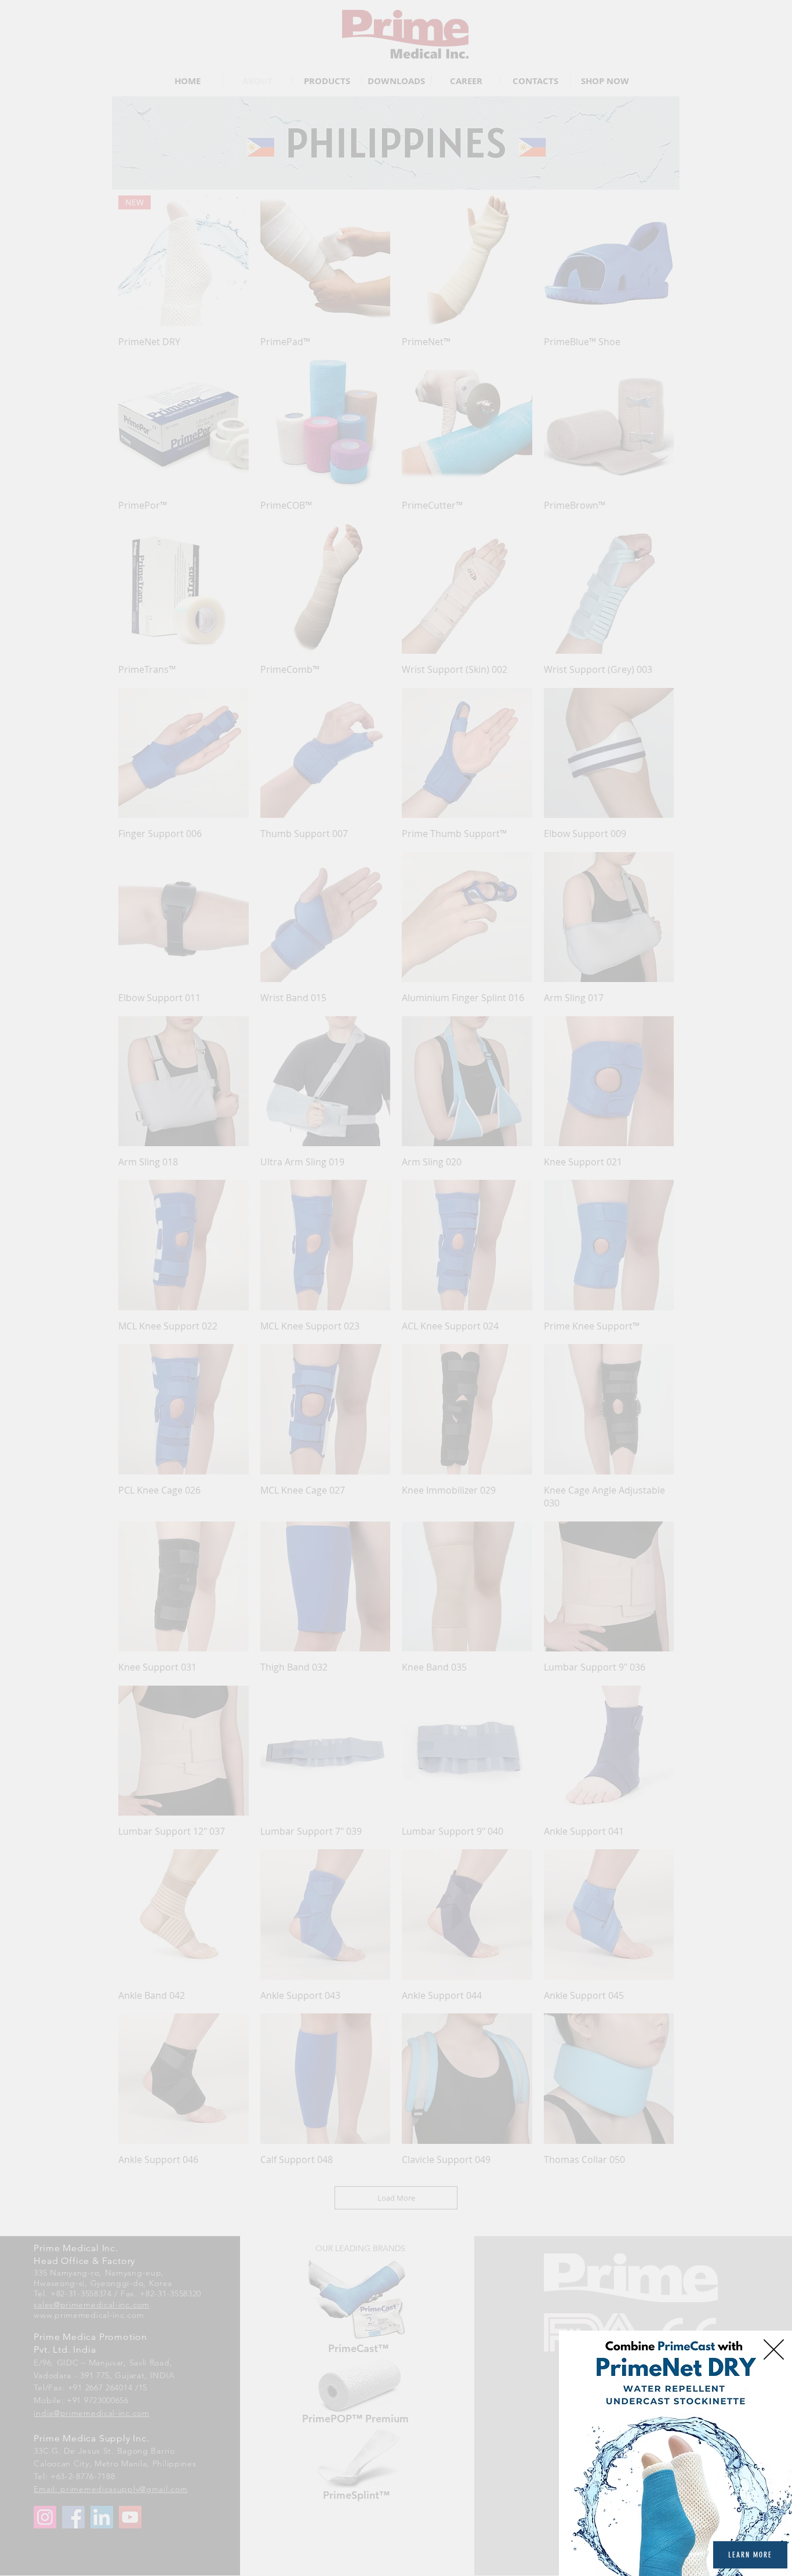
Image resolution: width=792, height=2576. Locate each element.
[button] (774, 2349)
